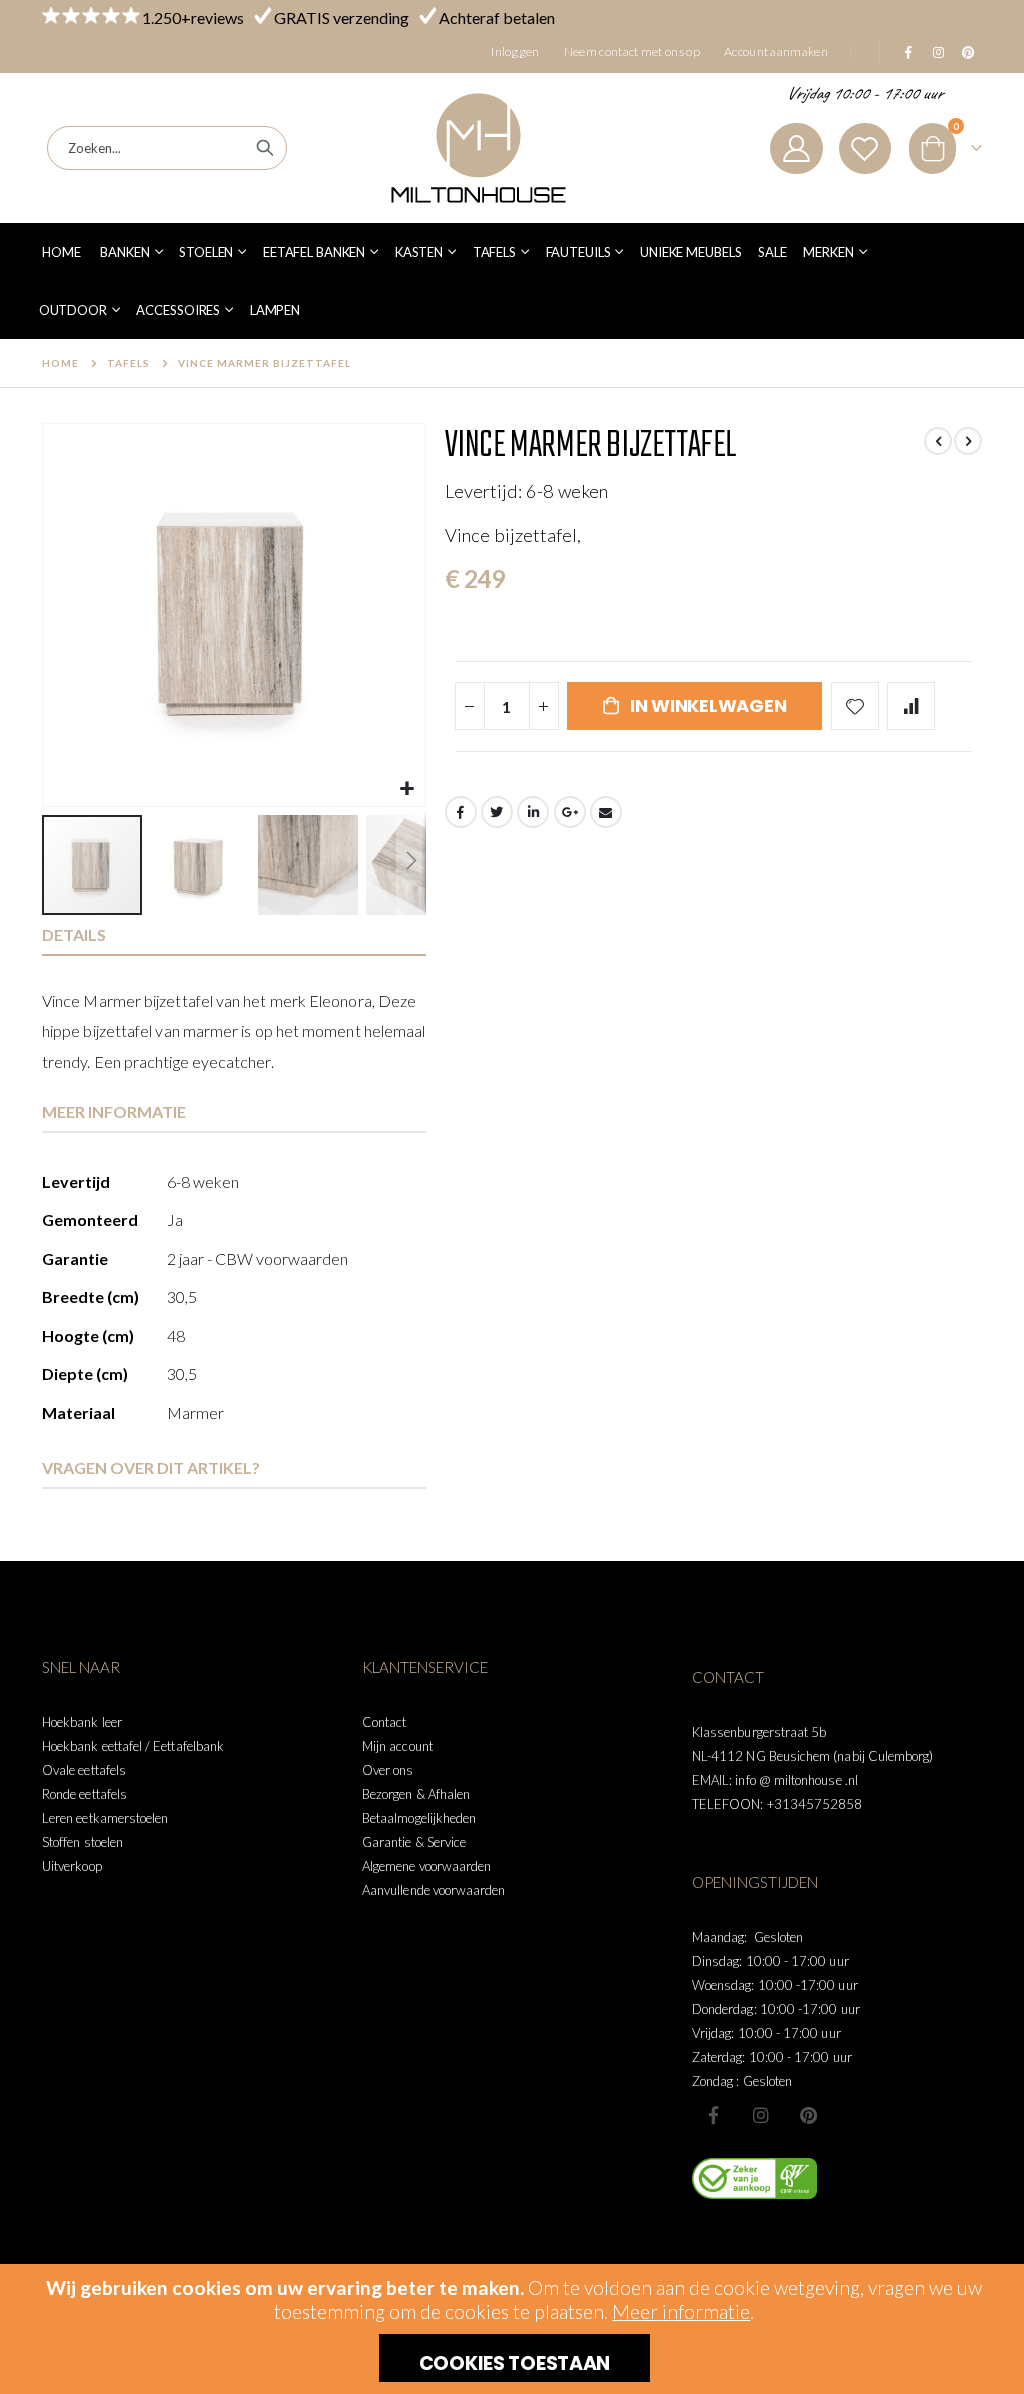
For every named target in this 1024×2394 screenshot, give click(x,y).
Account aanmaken (776, 51)
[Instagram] (938, 52)
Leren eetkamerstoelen (105, 1818)
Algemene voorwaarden (426, 1866)
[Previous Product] (938, 441)
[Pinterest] (968, 52)
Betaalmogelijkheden (419, 1818)
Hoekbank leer (82, 1722)
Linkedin (808, 2115)
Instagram (761, 2115)
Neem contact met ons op (632, 51)
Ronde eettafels (84, 1794)
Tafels (128, 363)
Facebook (461, 812)
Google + (570, 812)
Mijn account (397, 1746)
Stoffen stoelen (82, 1842)
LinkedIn (533, 812)
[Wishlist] (865, 148)
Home (60, 363)
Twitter (497, 812)
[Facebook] (908, 52)
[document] (514, 2329)
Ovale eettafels (84, 1770)
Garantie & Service (414, 1842)
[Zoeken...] (265, 148)
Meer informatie (681, 2311)
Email (606, 812)
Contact (384, 1722)
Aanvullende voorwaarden (434, 1890)
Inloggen (515, 51)
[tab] (234, 935)
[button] (407, 788)
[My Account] (796, 148)
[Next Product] (968, 441)
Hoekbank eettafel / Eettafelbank (133, 1746)
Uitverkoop (72, 1866)
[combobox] (167, 148)
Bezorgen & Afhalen (416, 1794)
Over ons (388, 1770)
